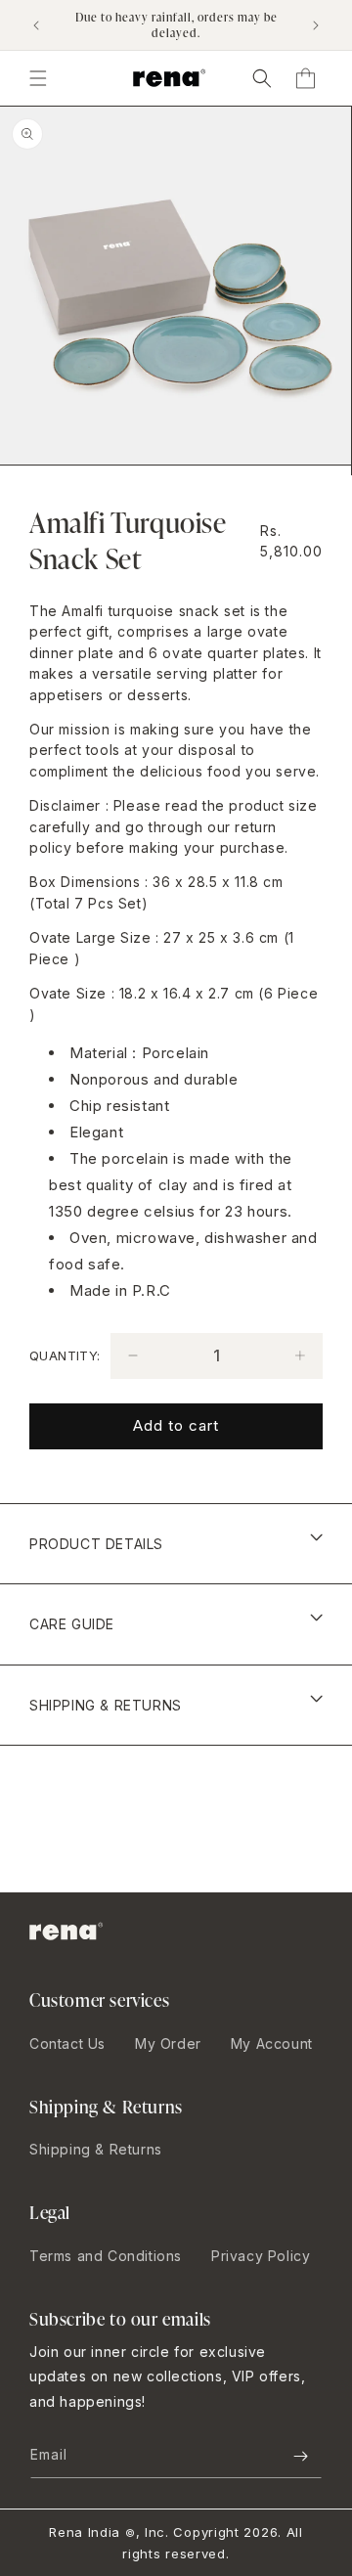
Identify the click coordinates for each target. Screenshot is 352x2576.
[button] (262, 78)
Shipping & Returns (96, 2149)
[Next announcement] (316, 25)
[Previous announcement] (36, 25)
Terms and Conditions (106, 2256)
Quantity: (65, 1355)
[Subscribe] (300, 2456)
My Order (168, 2043)
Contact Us (67, 2043)
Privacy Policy (261, 2256)
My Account (272, 2043)
